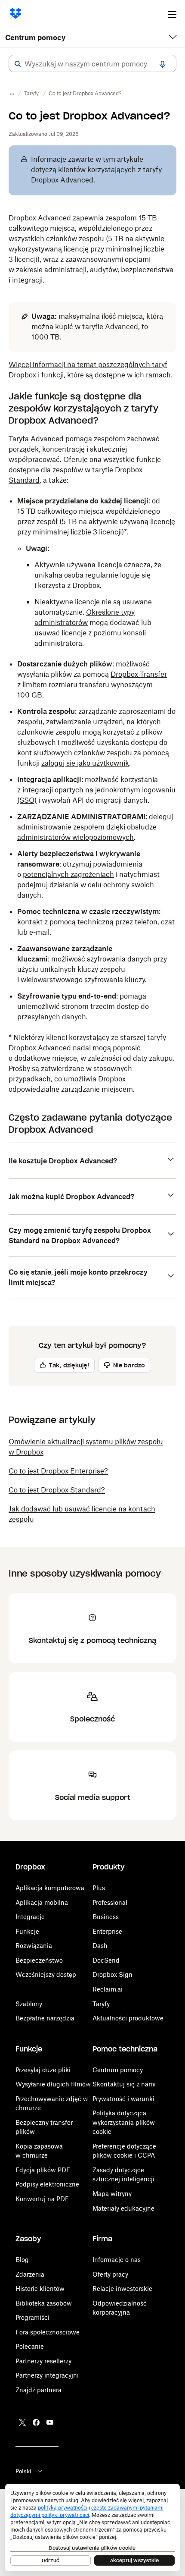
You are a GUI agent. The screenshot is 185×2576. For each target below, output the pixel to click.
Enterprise (107, 1931)
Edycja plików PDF (43, 2170)
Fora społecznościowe (48, 2332)
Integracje (30, 1917)
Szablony (29, 2004)
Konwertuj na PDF (42, 2199)
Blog (22, 2260)
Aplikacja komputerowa (50, 1888)
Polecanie (30, 2346)
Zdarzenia (30, 2274)
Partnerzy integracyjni (47, 2375)
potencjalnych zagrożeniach (68, 874)
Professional (110, 1902)
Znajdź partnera (39, 2390)
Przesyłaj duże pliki (43, 2070)
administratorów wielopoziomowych (76, 837)
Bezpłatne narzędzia (45, 2018)
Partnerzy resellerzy (43, 2361)
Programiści (32, 2317)
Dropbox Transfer (139, 674)
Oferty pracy (110, 2274)
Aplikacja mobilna (42, 1902)
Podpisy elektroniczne (47, 2184)
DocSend (106, 1960)
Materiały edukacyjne (123, 2208)
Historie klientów (40, 2289)
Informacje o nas (117, 2260)
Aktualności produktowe (128, 2018)
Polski (23, 2471)
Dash (100, 1946)
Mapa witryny (112, 2194)
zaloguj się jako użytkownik (85, 763)
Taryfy (101, 2004)
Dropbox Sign (113, 1974)
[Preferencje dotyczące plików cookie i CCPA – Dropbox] (92, 2527)
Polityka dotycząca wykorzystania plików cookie (124, 2122)
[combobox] (92, 64)
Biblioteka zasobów (44, 2303)
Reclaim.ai (108, 1989)
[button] (18, 64)
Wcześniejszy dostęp (46, 1974)
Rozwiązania (34, 1946)
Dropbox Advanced (40, 218)
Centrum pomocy (35, 38)
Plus (99, 1888)
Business (106, 1917)
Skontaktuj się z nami (124, 2084)
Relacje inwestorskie (122, 2289)
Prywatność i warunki (123, 2099)
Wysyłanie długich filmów (53, 2084)
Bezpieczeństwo (39, 1960)
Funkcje (27, 1931)
